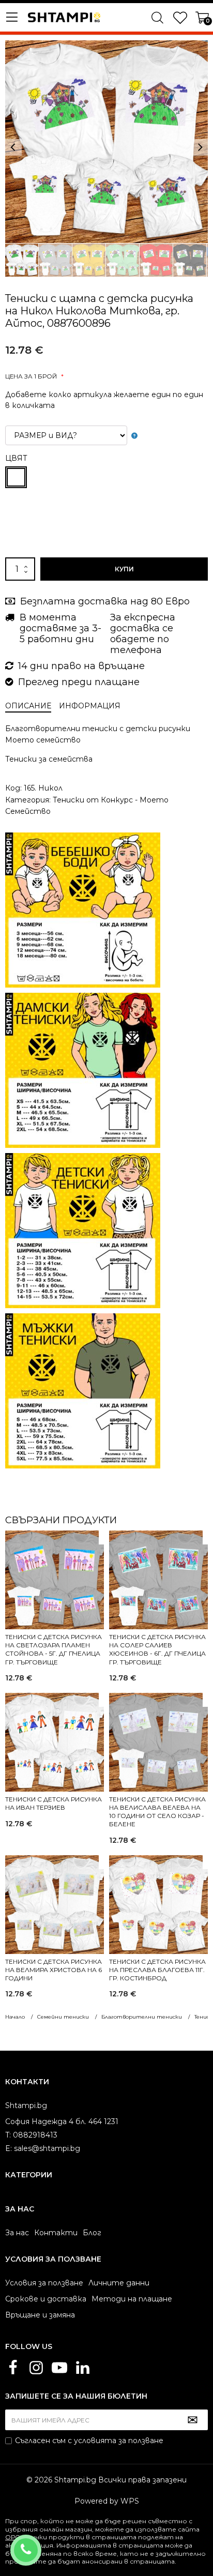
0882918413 (40, 2543)
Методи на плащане (132, 2299)
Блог (92, 2233)
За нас (17, 2233)
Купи (124, 569)
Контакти (56, 2233)
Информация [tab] (90, 706)
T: (8, 2135)
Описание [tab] (28, 706)
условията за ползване (119, 2441)
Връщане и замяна (40, 2315)
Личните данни (119, 2283)
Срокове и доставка (46, 2299)
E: (9, 2148)
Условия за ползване (44, 2283)
